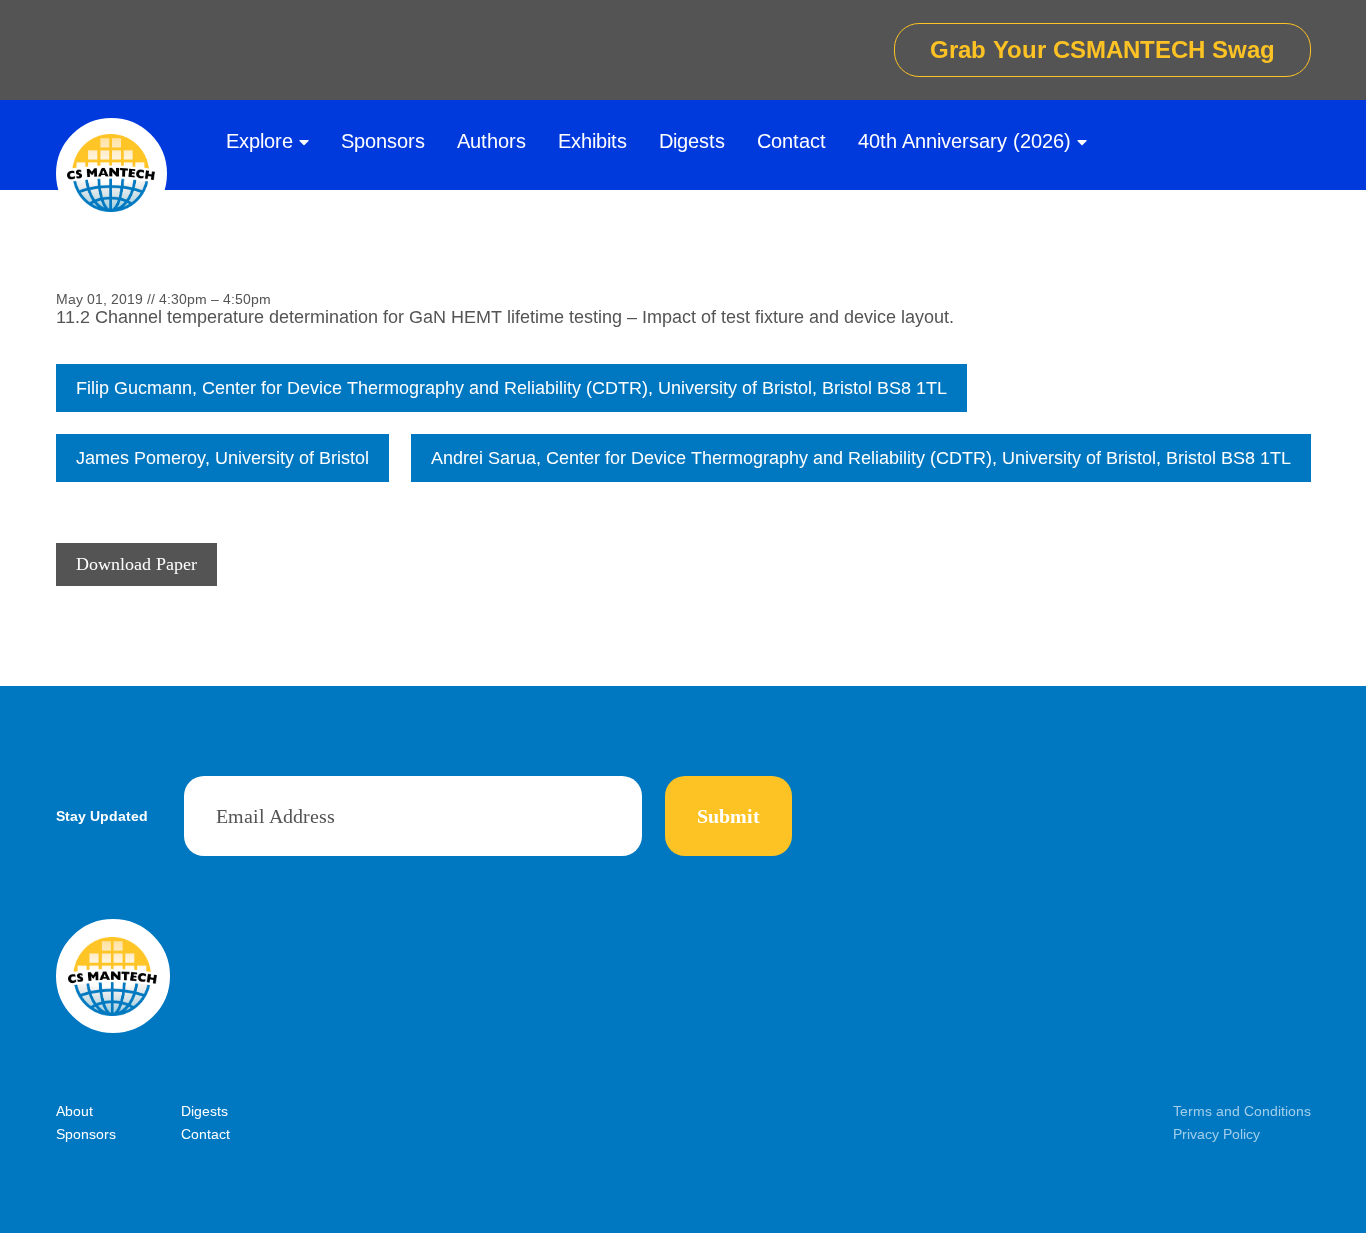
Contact (791, 141)
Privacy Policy (1216, 1134)
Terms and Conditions (1242, 1111)
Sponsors (383, 141)
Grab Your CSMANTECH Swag (1102, 49)
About (74, 1111)
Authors (491, 141)
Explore (259, 141)
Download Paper (136, 564)
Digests (692, 141)
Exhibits (592, 141)
